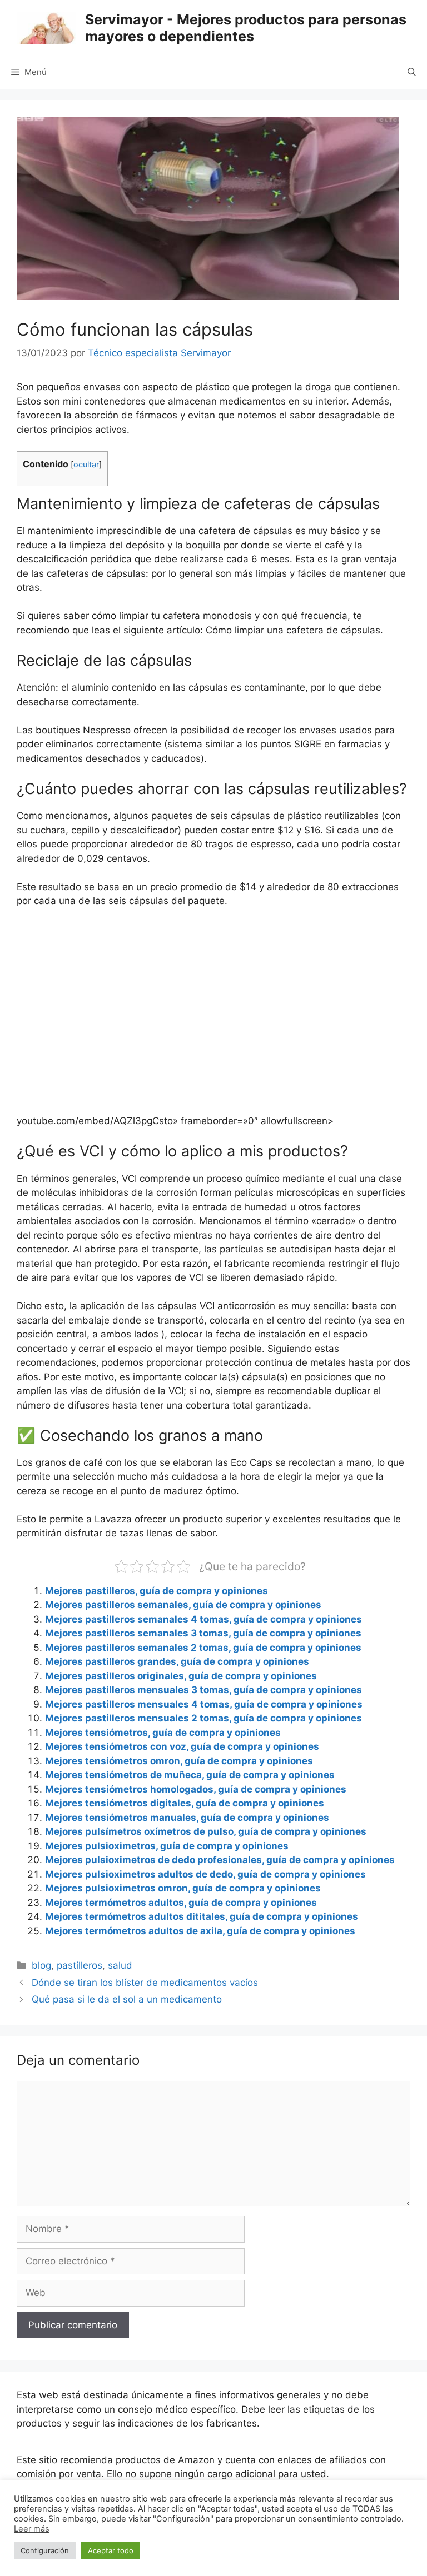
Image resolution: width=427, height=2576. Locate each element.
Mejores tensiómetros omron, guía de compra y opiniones (179, 1761)
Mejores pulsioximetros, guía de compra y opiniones (167, 1846)
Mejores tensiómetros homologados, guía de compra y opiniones (196, 1789)
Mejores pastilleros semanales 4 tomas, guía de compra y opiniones (203, 1619)
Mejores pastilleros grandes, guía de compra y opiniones (177, 1661)
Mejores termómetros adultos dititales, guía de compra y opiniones (202, 1916)
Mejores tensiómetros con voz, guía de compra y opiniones (182, 1746)
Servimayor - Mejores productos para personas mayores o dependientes (246, 28)
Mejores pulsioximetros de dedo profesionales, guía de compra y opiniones (220, 1860)
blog (41, 1965)
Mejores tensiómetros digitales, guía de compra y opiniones (185, 1803)
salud (120, 1965)
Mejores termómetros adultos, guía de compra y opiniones (181, 1903)
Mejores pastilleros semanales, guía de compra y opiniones (183, 1605)
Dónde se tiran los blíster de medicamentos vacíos (145, 1983)
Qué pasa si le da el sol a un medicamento (127, 1999)
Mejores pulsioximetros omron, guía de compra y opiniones (183, 1888)
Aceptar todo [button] (111, 2550)
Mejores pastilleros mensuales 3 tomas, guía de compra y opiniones (203, 1690)
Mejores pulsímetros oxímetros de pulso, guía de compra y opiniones (206, 1831)
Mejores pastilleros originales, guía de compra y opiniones (181, 1676)
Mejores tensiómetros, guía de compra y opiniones (163, 1733)
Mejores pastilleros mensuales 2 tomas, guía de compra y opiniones (203, 1718)
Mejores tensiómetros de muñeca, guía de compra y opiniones (190, 1775)
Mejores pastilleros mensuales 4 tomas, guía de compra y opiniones (204, 1704)
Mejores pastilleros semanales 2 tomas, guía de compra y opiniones (203, 1648)
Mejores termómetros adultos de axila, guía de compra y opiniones (200, 1931)
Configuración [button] (45, 2550)
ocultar (86, 465)
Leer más (32, 2529)
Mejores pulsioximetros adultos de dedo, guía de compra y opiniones (205, 1874)
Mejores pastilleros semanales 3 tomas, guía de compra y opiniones (203, 1633)
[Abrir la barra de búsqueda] (412, 72)
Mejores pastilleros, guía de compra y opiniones (157, 1591)
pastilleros (80, 1965)
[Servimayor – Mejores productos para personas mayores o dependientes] (46, 27)
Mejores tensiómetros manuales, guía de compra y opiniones (187, 1818)
